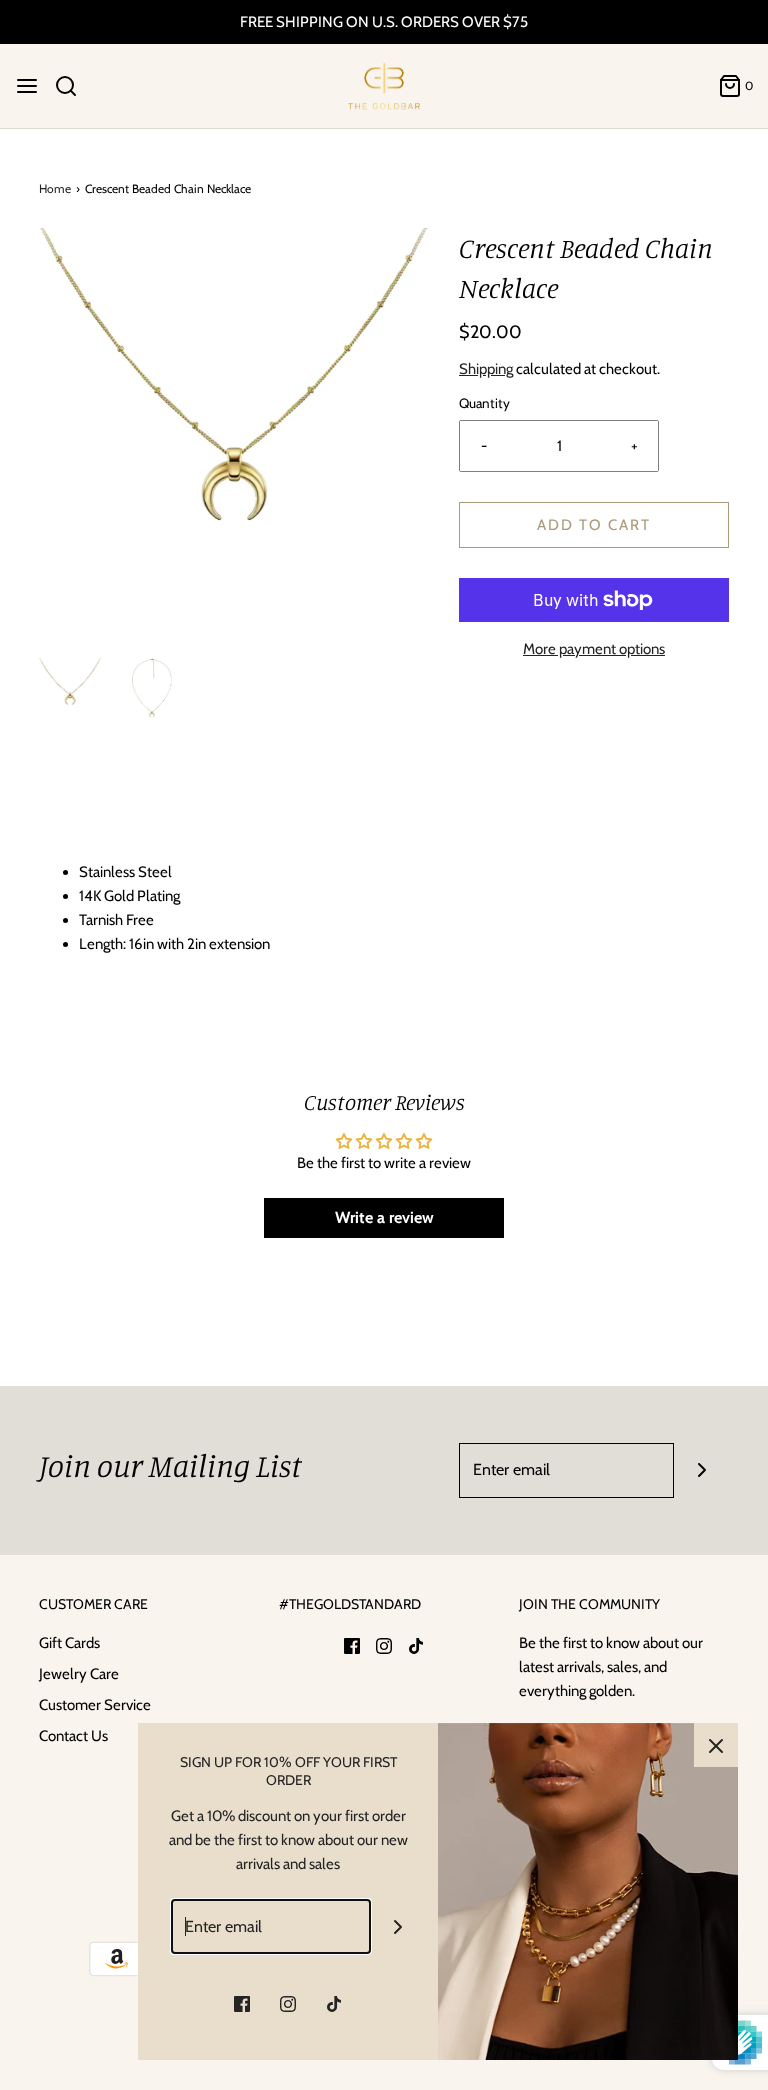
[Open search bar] (73, 86)
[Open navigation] (27, 86)
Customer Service (95, 1705)
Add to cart (594, 525)
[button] (70, 689)
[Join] (701, 1470)
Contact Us (73, 1736)
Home (55, 188)
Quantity (484, 403)
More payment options (594, 649)
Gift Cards (69, 1643)
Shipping (486, 369)
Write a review (384, 1217)
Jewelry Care (79, 1674)
